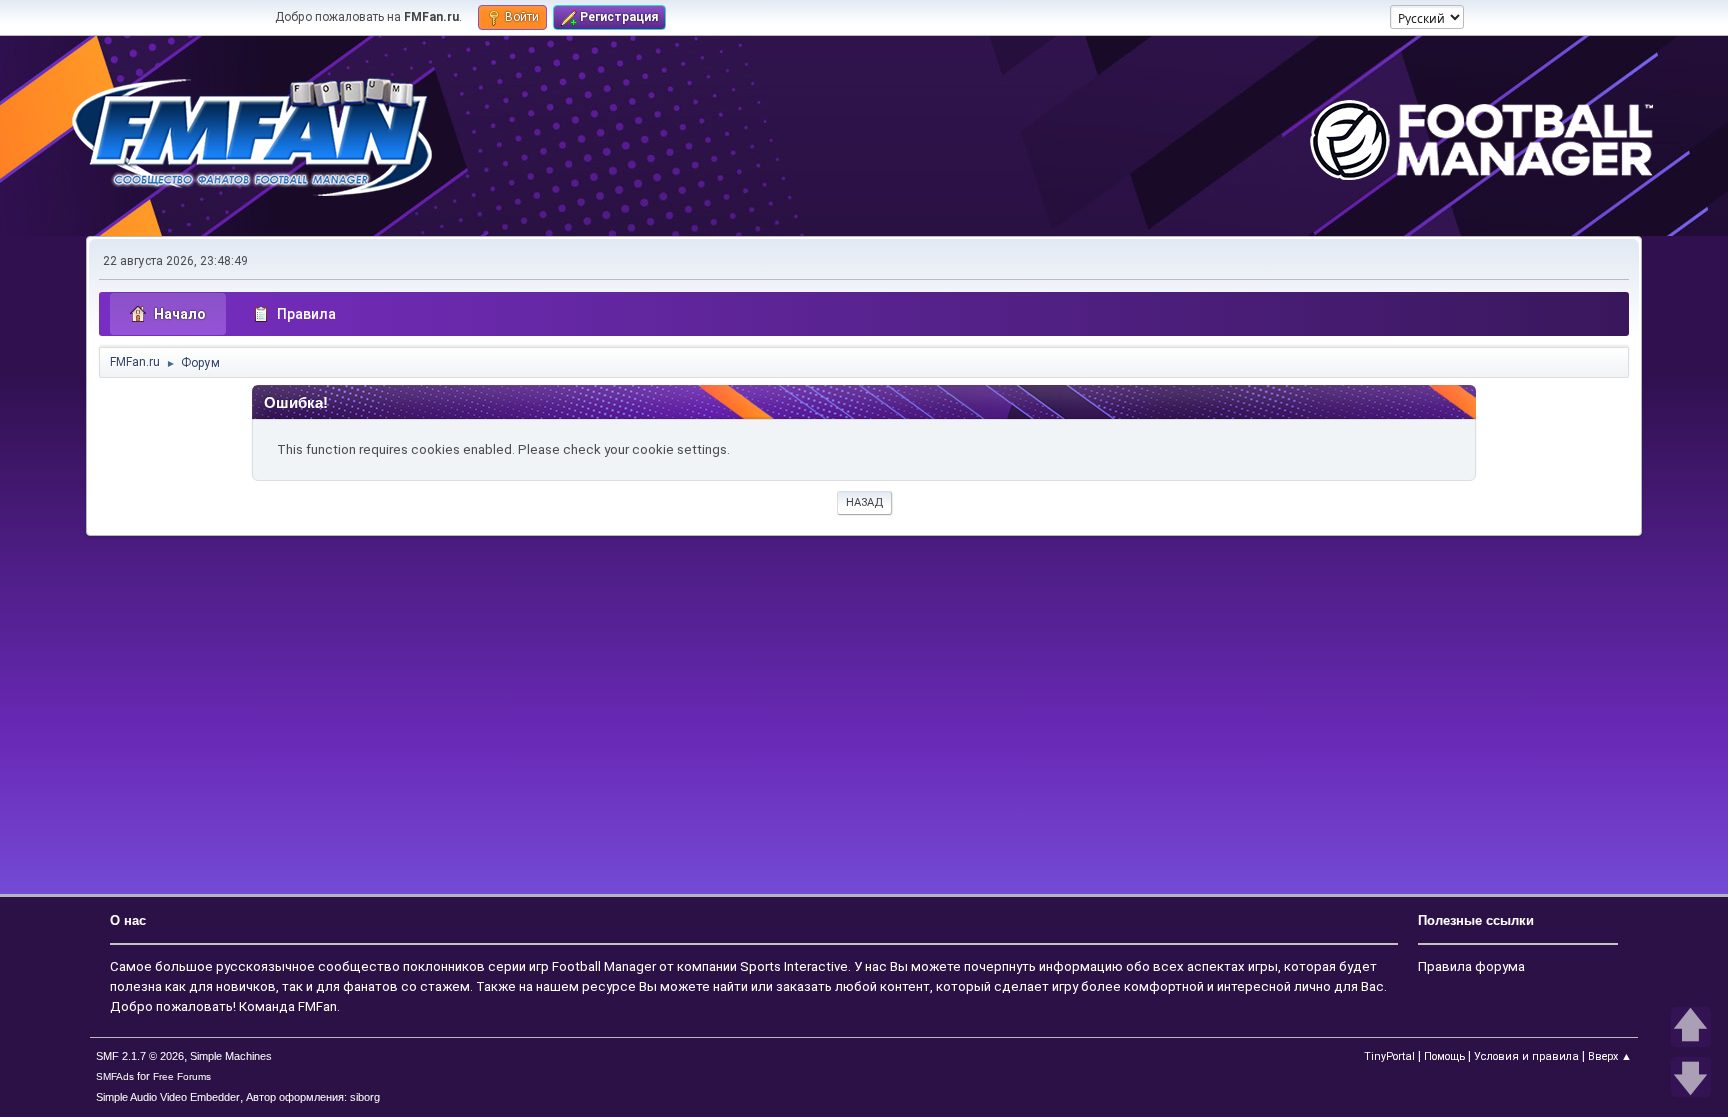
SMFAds (115, 1076)
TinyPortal (1389, 1056)
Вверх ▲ (1610, 1056)
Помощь (1444, 1056)
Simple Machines (231, 1056)
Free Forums (182, 1076)
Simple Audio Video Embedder (168, 1097)
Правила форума (1471, 966)
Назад (864, 502)
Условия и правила (1526, 1056)
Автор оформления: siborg (313, 1097)
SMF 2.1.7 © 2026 (140, 1056)
